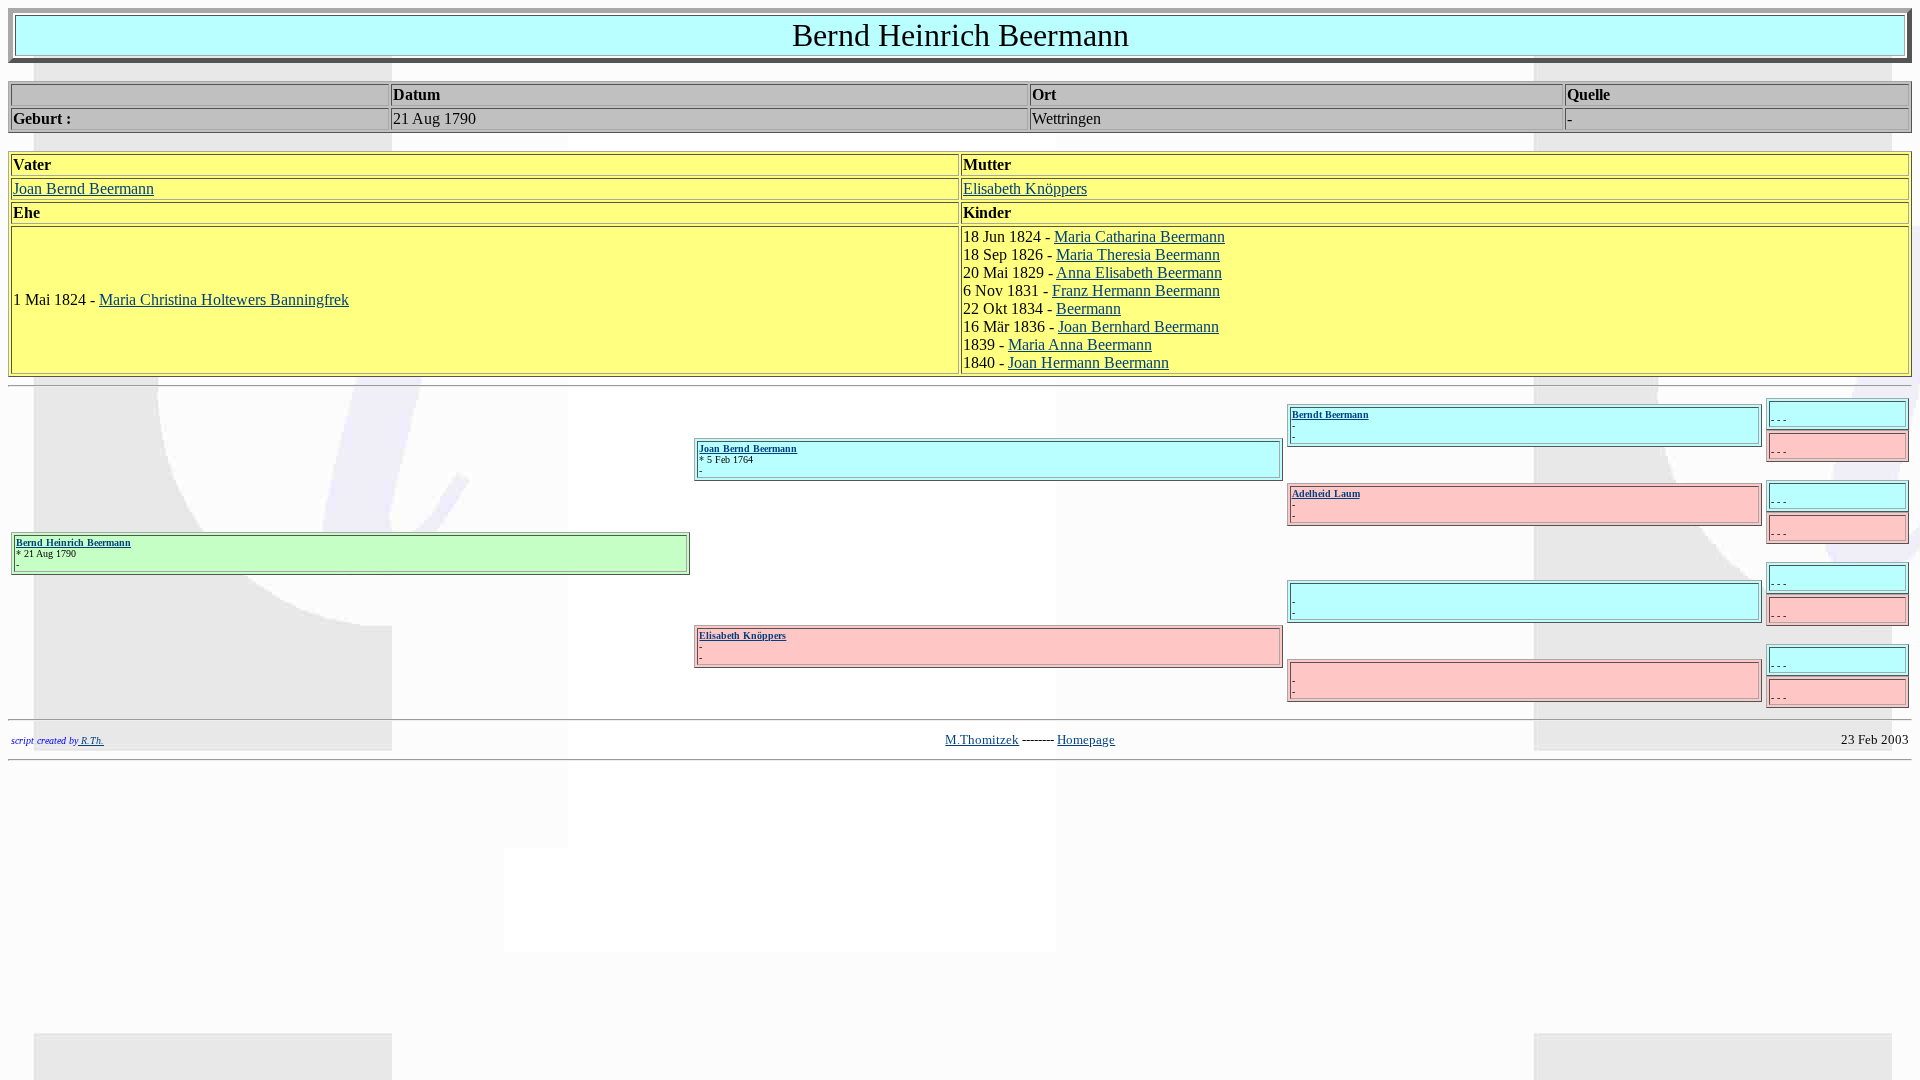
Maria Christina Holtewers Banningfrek (224, 299)
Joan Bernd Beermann (83, 188)
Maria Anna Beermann (1080, 344)
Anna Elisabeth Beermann (1139, 272)
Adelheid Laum (1326, 493)
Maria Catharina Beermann (1139, 236)
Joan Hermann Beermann (1088, 362)
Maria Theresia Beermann (1138, 254)
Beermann (1088, 308)
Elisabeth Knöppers (1025, 188)
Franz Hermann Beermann (1136, 290)
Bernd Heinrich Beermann (73, 542)
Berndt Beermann (1330, 414)
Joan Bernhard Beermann (1138, 326)
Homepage (1086, 739)
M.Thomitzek (982, 739)
